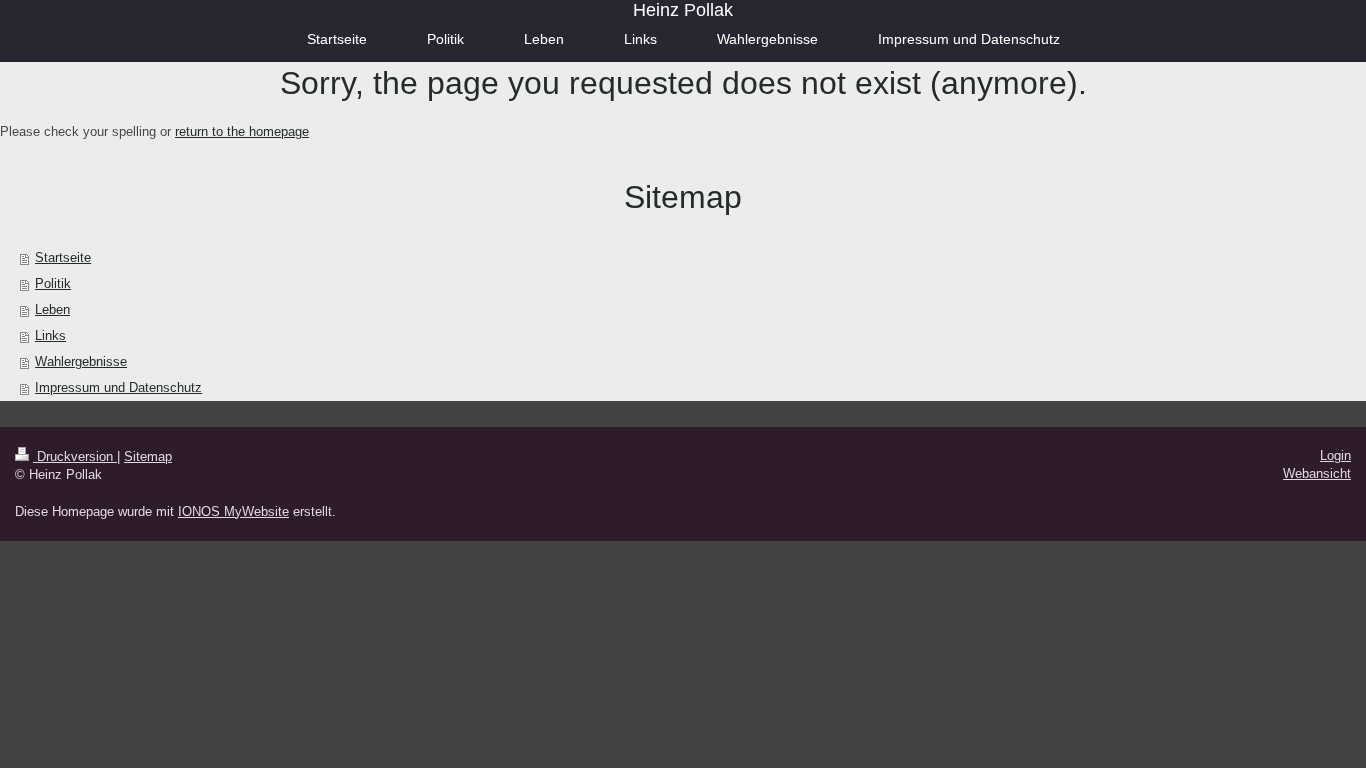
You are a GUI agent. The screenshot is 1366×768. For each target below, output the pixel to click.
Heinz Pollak (683, 10)
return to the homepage (242, 131)
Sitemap (148, 456)
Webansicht (1317, 473)
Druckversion (75, 456)
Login (1335, 455)
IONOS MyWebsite (233, 511)
